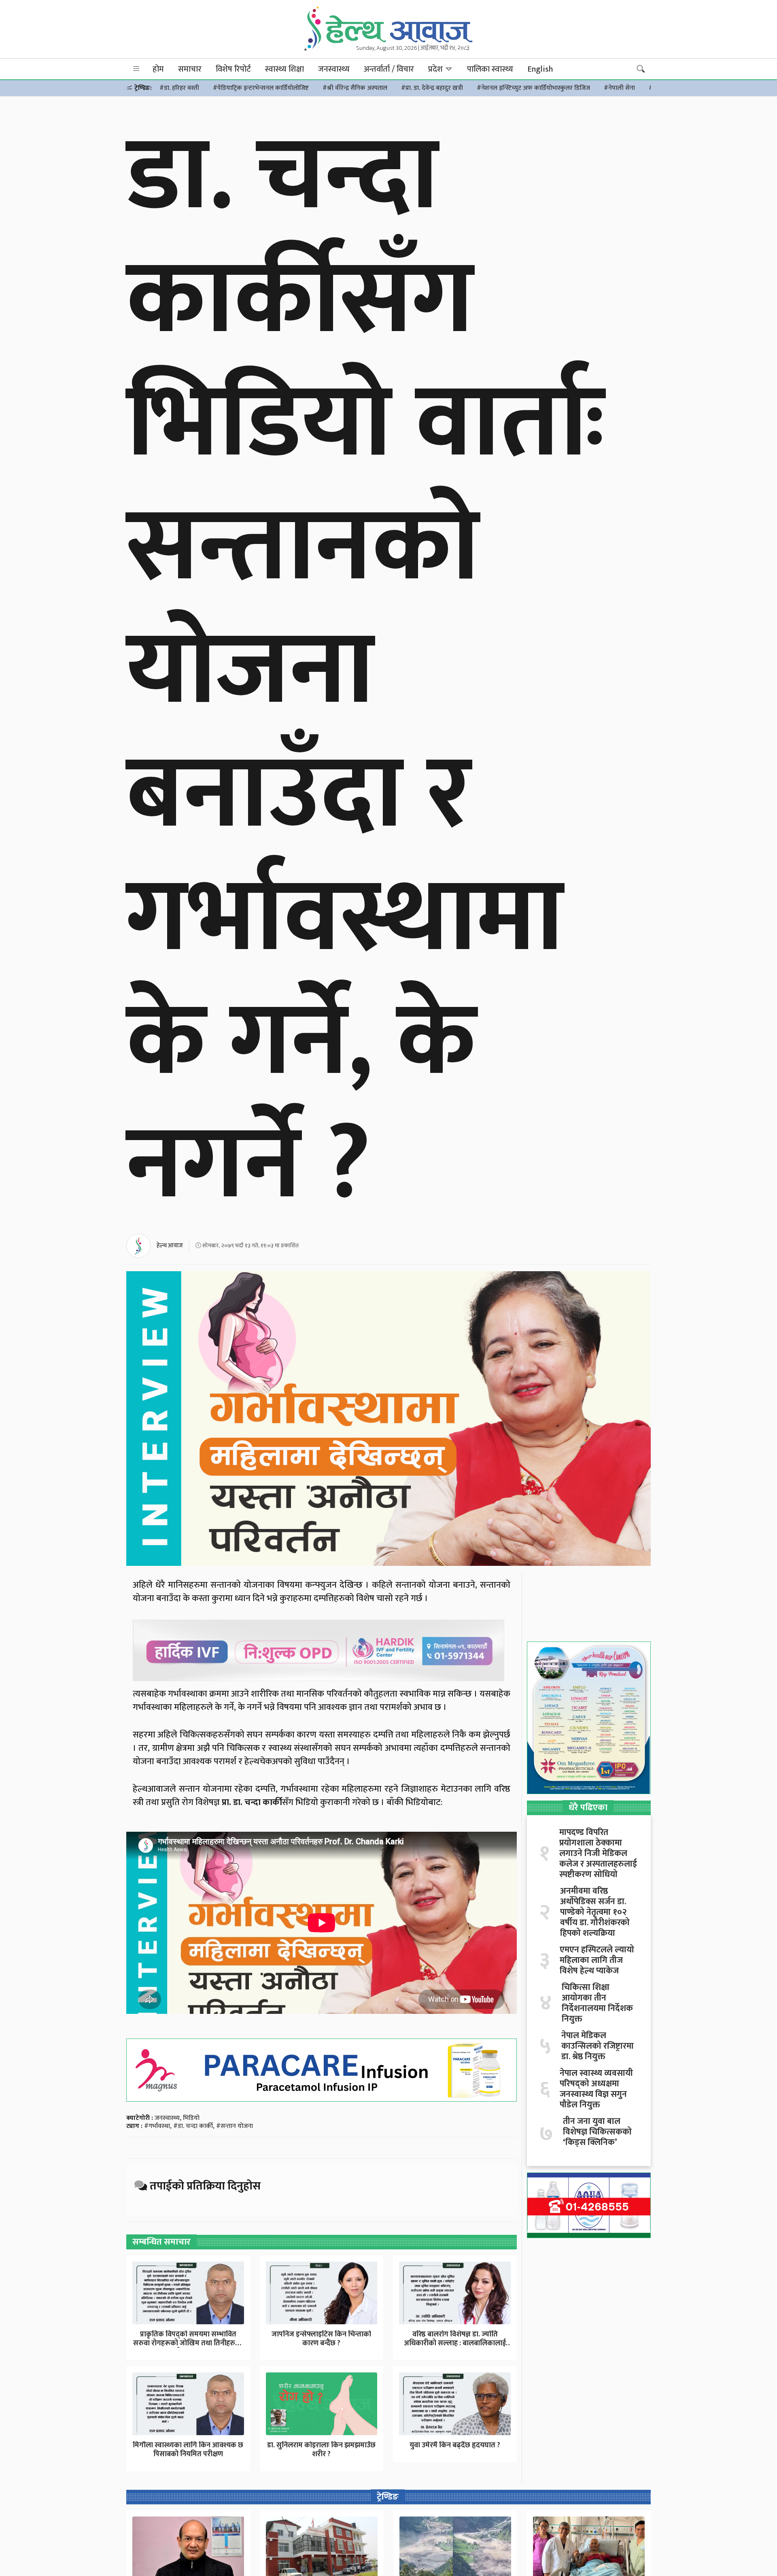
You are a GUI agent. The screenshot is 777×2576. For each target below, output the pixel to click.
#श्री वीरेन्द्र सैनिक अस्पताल (355, 88)
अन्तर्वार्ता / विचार (389, 69)
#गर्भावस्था (157, 2126)
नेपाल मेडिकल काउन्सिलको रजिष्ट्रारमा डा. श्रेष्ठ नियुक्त (598, 2046)
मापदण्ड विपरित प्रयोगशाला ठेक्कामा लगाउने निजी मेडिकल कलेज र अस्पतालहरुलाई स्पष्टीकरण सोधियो (598, 1854)
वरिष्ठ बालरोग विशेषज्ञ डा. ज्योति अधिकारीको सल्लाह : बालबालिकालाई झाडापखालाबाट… (455, 2343)
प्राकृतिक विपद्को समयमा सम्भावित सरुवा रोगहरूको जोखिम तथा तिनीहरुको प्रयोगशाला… (188, 2343)
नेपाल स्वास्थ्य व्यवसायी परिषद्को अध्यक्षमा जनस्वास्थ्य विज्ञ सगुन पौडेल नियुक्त (596, 2089)
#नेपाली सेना (619, 88)
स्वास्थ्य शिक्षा (284, 69)
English (540, 69)
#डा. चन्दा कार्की (193, 2126)
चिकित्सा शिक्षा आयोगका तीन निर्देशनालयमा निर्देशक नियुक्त (597, 2003)
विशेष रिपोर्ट (233, 69)
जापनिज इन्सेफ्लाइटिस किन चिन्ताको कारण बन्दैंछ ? (321, 2339)
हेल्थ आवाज (170, 1246)
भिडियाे (191, 2118)
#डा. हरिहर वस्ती (179, 88)
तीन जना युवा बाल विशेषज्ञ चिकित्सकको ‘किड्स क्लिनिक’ (597, 2132)
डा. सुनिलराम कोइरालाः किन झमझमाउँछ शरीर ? (321, 2450)
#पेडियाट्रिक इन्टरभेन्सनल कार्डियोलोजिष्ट (261, 88)
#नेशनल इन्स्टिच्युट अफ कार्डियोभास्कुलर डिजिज (533, 88)
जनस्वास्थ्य (334, 69)
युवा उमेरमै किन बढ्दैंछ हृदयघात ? (455, 2445)
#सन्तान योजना (235, 2126)
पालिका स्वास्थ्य (490, 69)
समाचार (190, 69)
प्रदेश (436, 69)
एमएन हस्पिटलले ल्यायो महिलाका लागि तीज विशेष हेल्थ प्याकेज (597, 1960)
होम (158, 69)
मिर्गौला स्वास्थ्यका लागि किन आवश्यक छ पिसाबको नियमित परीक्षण (188, 2450)
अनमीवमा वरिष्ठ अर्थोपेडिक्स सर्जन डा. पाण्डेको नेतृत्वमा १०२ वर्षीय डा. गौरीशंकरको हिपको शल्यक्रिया (595, 1912)
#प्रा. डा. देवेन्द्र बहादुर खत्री (432, 88)
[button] (136, 69)
